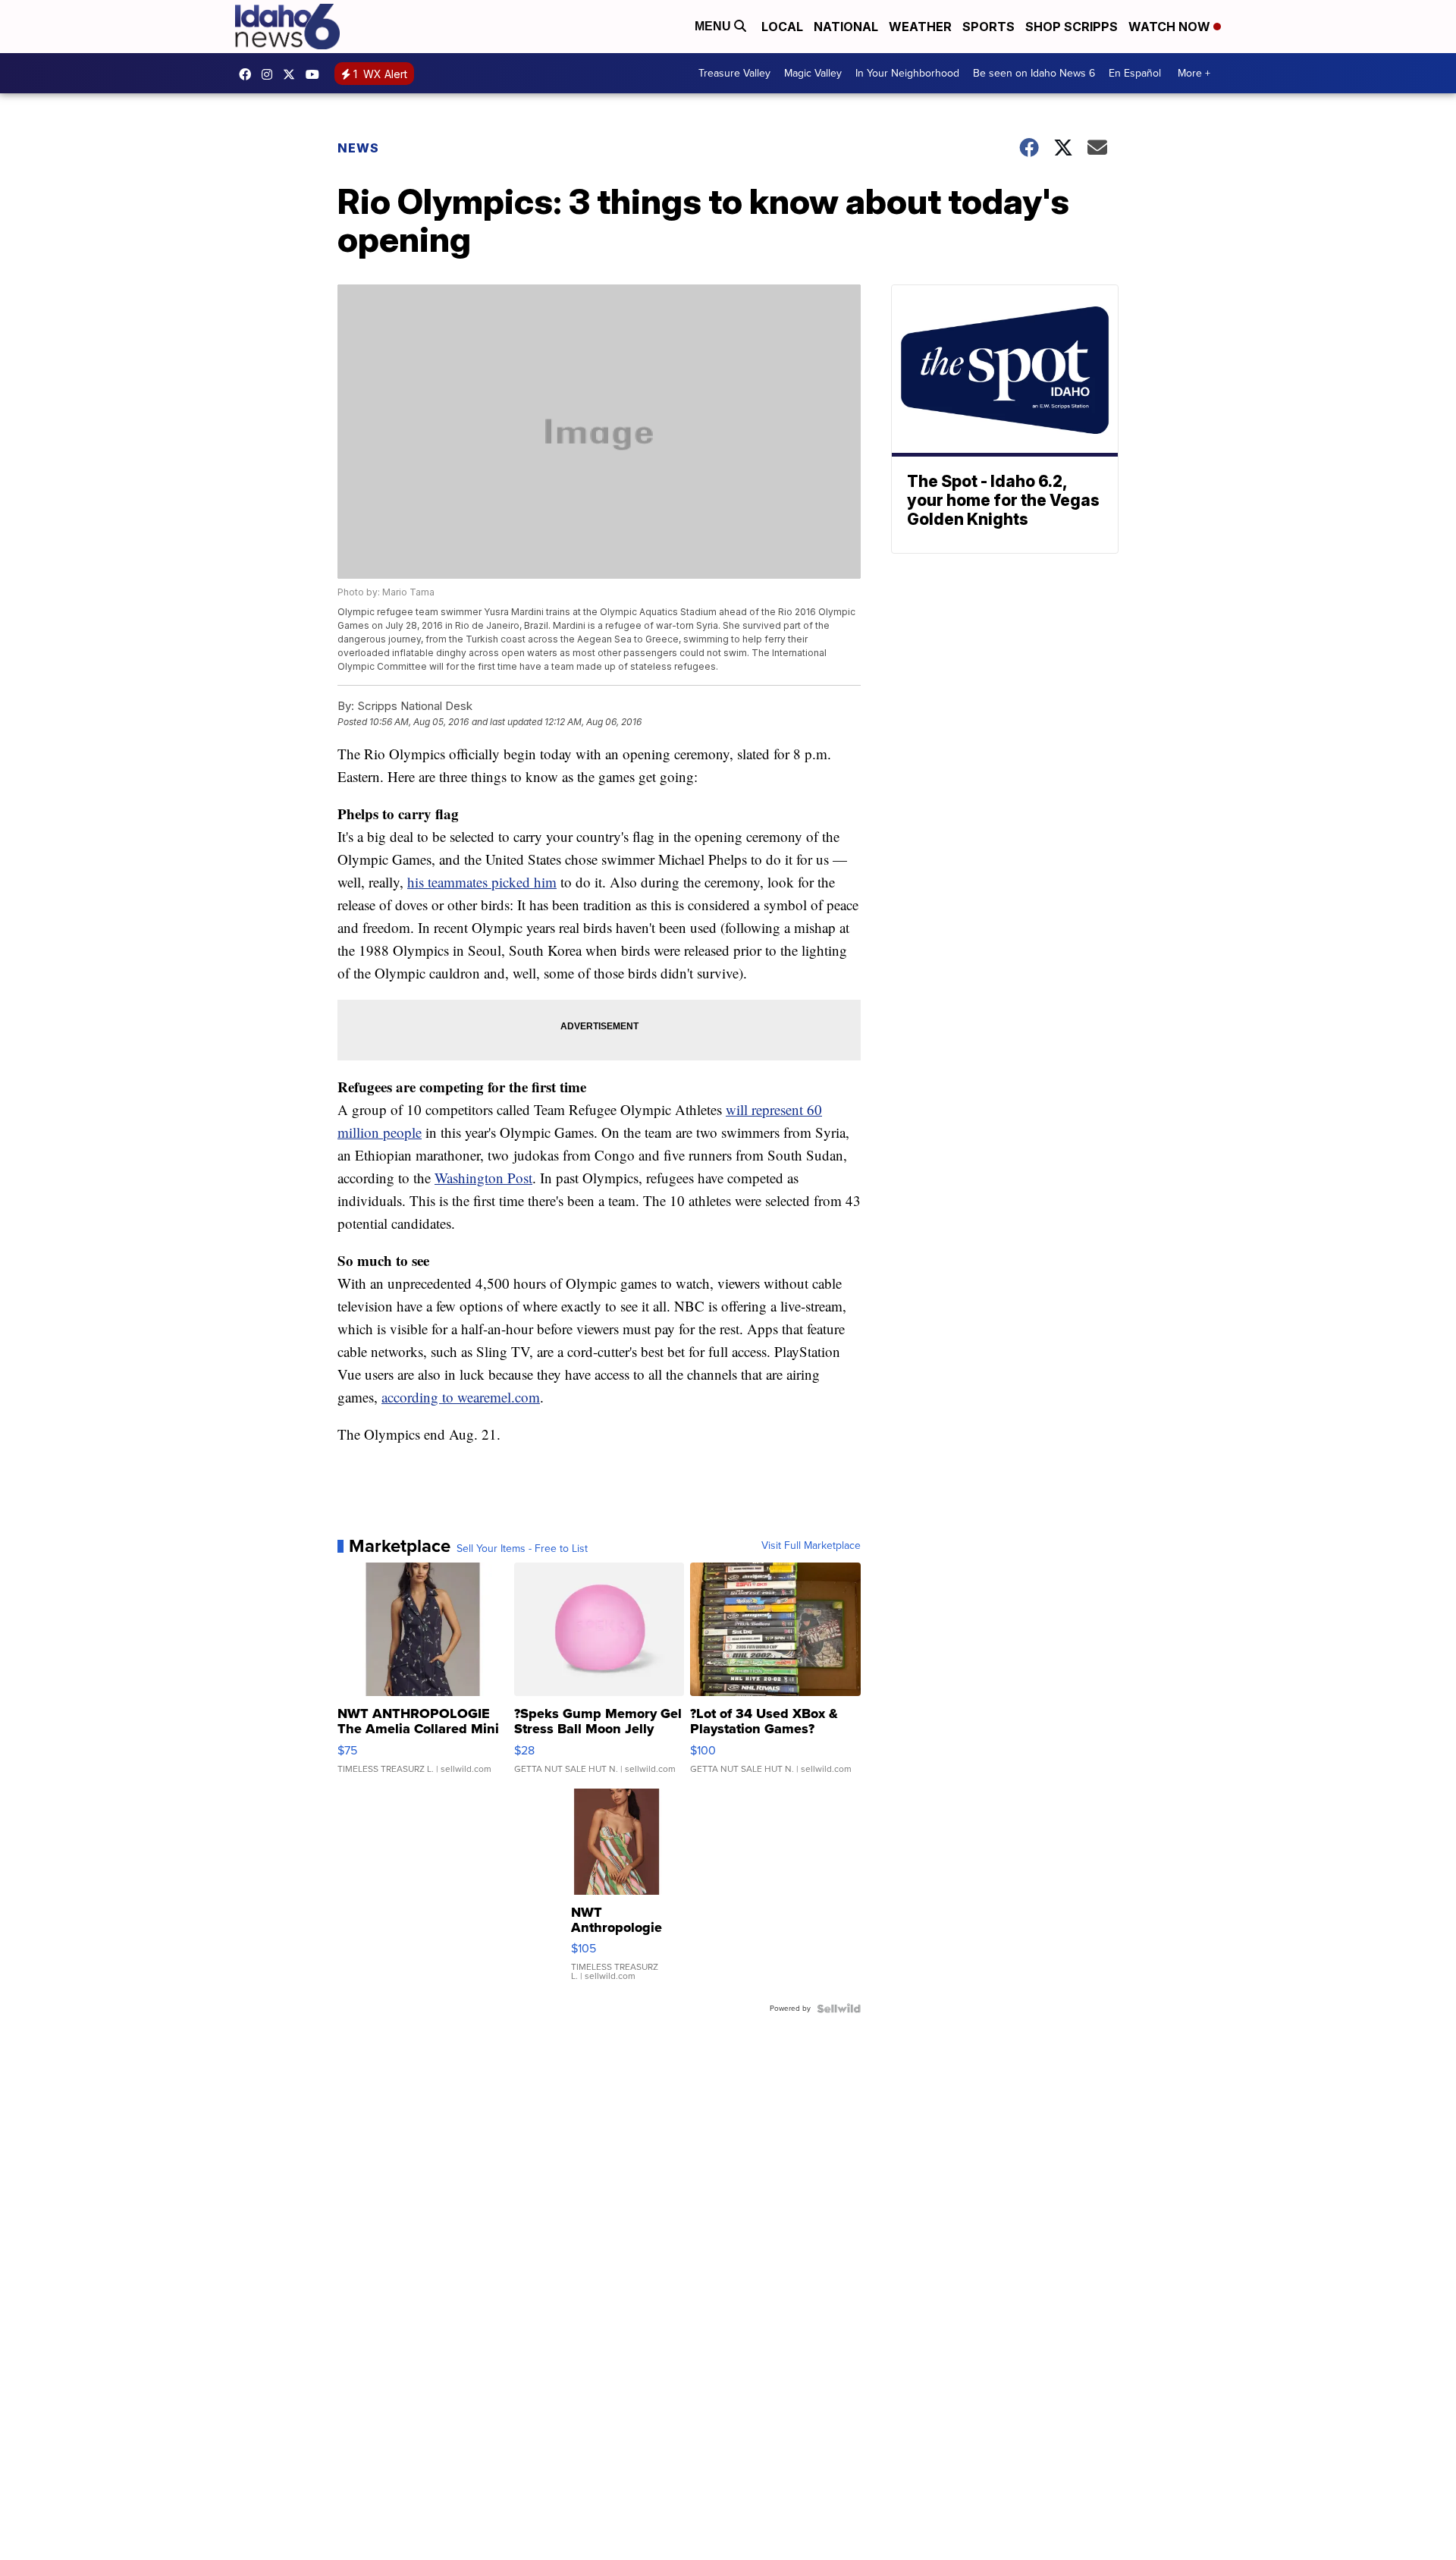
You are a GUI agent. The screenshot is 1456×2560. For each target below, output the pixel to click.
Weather (920, 27)
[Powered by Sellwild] (839, 2009)
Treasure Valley (734, 73)
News (358, 148)
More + (1194, 73)
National (846, 27)
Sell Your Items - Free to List (522, 1549)
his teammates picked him (482, 882)
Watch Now (1171, 27)
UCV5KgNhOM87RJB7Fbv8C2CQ (316, 74)
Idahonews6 (249, 74)
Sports (988, 27)
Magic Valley (813, 73)
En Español (1135, 73)
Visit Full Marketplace (811, 1546)
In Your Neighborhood (907, 73)
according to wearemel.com (461, 1397)
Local (782, 27)
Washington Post (483, 1178)
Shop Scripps (1072, 27)
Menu (714, 26)
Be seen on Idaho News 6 (1034, 73)
